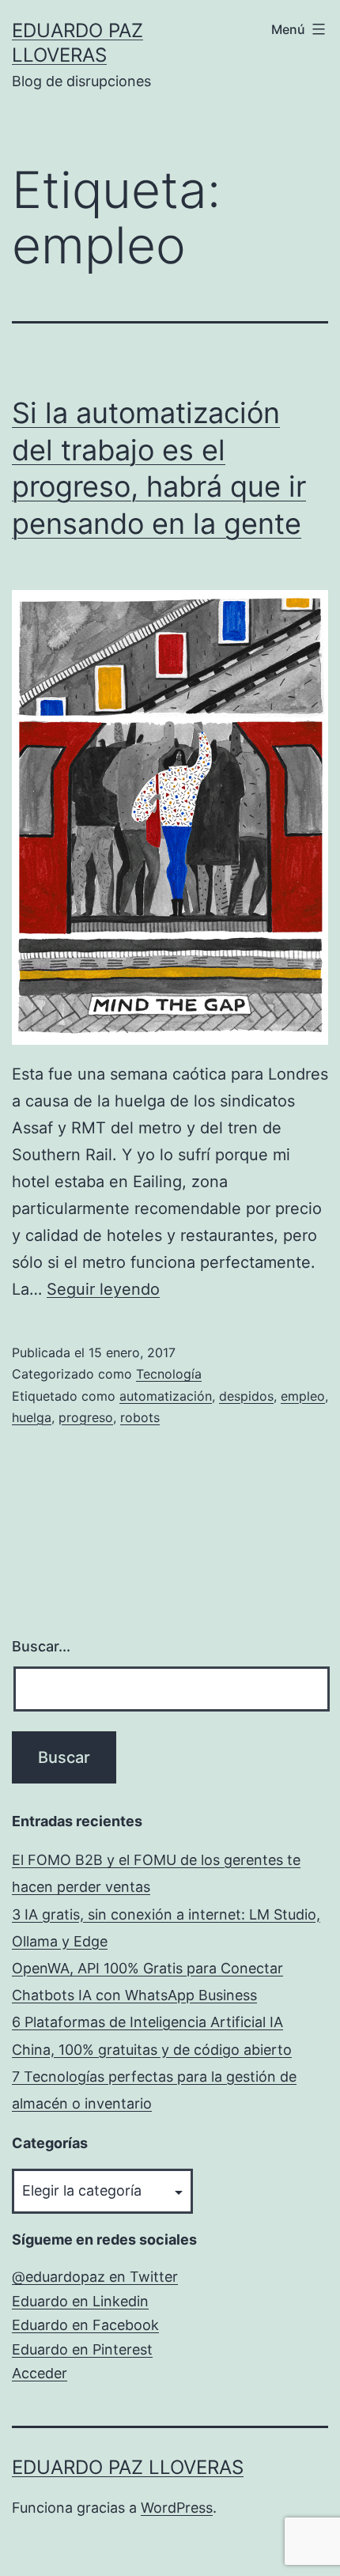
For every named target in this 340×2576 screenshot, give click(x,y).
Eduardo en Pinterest (82, 2349)
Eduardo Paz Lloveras (128, 2467)
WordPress (177, 2508)
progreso (86, 1417)
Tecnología (169, 1374)
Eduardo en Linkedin (80, 2301)
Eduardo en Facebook (85, 2325)
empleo (303, 1396)
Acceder (40, 2373)
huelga (32, 1417)
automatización (166, 1396)
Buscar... (41, 1646)
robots (140, 1417)
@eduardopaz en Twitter (95, 2277)
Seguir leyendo (103, 1289)
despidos (246, 1396)
